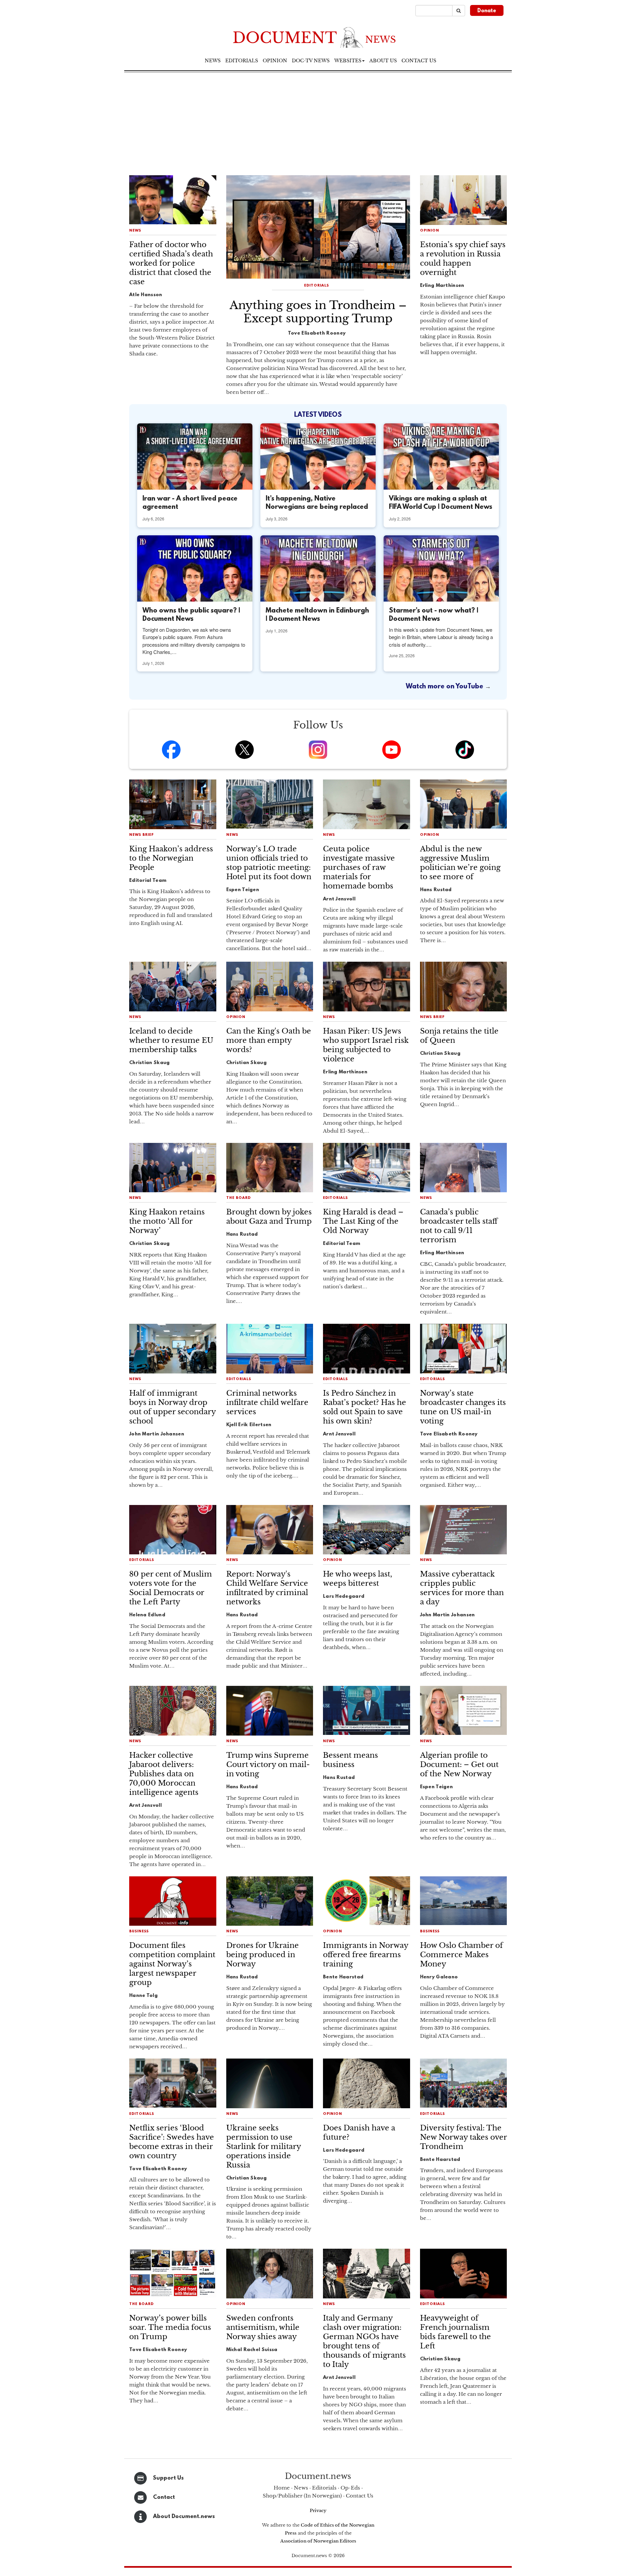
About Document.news (184, 2517)
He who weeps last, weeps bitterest (358, 1579)
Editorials (242, 61)
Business (139, 1932)
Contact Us (360, 2496)
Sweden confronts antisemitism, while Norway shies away (263, 2327)
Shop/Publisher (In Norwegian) (302, 2496)
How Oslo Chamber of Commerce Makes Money (461, 1955)
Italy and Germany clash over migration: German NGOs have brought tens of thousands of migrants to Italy (364, 2341)
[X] (244, 750)
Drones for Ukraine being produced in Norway (263, 1955)
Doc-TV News (311, 61)
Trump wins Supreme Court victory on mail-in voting (268, 1765)
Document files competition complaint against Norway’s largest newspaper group (172, 1964)
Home (282, 2488)
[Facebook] (171, 750)
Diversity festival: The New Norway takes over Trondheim (463, 2137)
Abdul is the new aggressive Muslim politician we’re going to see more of (460, 863)
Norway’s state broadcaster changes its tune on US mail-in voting (463, 1407)
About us (383, 61)
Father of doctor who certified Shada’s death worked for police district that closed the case (171, 263)
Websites (348, 61)
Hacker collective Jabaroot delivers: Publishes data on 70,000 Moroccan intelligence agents (164, 1774)
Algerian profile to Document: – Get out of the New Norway (459, 1765)
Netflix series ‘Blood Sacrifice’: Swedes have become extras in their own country (172, 2142)
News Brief (142, 835)
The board (238, 1198)
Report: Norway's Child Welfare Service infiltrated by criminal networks (267, 1588)
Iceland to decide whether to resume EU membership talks (171, 1040)
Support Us (168, 2478)
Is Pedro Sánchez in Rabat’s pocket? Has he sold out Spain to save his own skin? (365, 1407)
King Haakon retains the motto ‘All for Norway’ (167, 1221)
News (213, 61)
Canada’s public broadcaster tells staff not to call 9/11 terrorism (459, 1226)
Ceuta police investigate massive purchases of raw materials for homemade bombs (359, 867)
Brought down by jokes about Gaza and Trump (269, 1217)
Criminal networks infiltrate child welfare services (267, 1402)
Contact (164, 2497)
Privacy (318, 2511)
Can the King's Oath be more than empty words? (269, 1040)
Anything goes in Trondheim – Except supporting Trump (318, 312)
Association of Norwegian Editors (318, 2541)
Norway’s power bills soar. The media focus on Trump (170, 2327)
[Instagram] (318, 750)
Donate (487, 11)
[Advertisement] (318, 122)
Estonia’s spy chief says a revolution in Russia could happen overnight (463, 259)
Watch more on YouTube (445, 687)
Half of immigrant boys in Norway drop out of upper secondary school (172, 1407)
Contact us (419, 61)
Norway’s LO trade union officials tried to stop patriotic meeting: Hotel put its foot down (269, 863)
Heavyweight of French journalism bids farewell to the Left (455, 2332)
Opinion (275, 61)
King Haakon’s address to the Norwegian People (171, 858)
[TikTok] (465, 750)
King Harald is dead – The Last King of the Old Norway (363, 1221)
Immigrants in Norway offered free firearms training (366, 1955)
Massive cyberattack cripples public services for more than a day (462, 1588)
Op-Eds (350, 2488)
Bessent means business (350, 1760)
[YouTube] (392, 750)
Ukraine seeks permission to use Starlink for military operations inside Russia (264, 2147)
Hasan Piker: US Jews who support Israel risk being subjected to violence (366, 1045)
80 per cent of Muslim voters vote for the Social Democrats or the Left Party (171, 1588)
